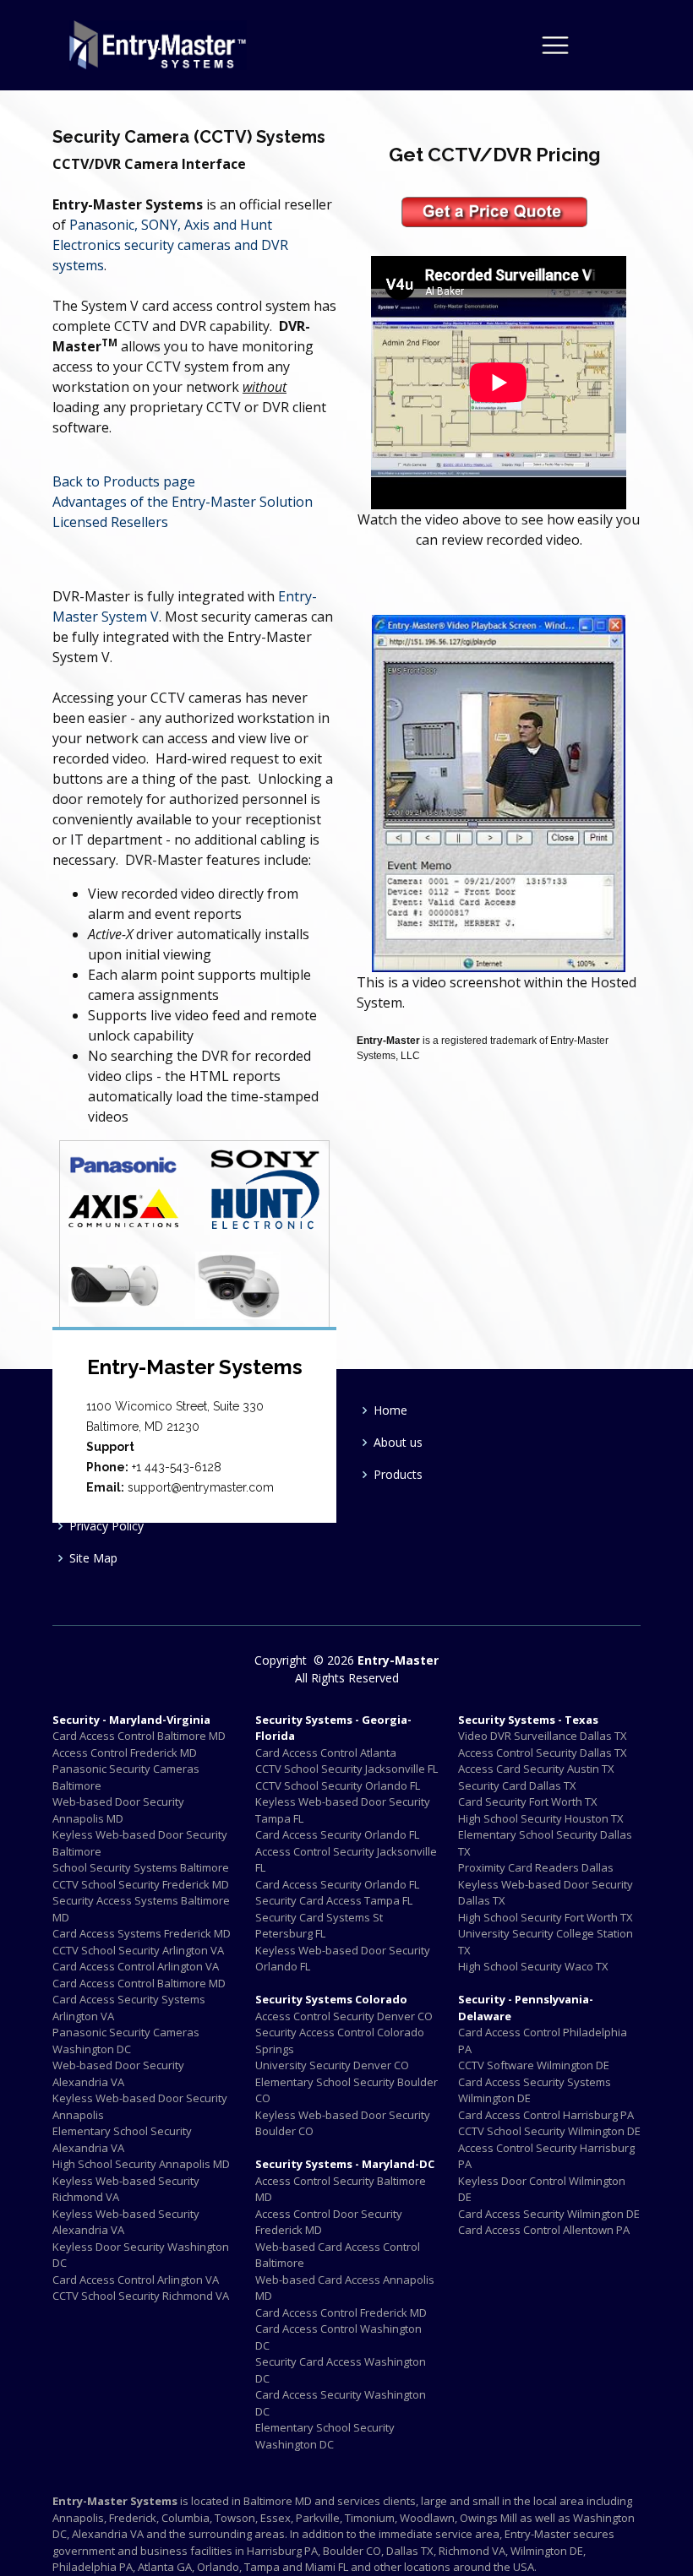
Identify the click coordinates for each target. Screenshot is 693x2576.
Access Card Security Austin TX (536, 1769)
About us (398, 1443)
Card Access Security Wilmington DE (549, 2214)
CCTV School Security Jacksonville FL (346, 1769)
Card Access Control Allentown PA (544, 2230)
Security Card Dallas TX (517, 1785)
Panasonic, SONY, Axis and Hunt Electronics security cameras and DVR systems (170, 245)
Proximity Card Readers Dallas (536, 1867)
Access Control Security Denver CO (344, 2016)
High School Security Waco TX (533, 1966)
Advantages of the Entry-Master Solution (183, 502)
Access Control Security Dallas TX (543, 1753)
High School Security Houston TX (541, 1818)
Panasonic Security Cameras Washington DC (126, 2041)
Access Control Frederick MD (125, 1753)
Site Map (93, 1558)
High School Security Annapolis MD (141, 2164)
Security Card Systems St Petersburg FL (319, 1926)
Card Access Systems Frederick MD (142, 1933)
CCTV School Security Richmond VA (141, 2296)
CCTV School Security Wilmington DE (549, 2131)
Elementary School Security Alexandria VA (122, 2139)
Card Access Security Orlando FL (337, 1834)
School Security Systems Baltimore (141, 1867)
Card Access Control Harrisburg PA (546, 2115)
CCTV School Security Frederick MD (141, 1884)
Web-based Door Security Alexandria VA (118, 2073)
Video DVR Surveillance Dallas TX (543, 1736)
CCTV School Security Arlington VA (138, 1950)
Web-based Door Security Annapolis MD (118, 1810)
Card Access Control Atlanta (326, 1753)
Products (398, 1475)
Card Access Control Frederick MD (341, 2312)
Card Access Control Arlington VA (136, 1966)
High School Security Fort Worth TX (546, 1917)
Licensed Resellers (110, 522)
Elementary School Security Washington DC (325, 2436)
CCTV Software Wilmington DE (534, 2065)
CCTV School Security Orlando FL (338, 1785)
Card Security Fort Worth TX (528, 1802)
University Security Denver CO (332, 2065)
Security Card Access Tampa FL (334, 1900)
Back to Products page (124, 481)
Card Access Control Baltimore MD (139, 1736)
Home (390, 1410)
